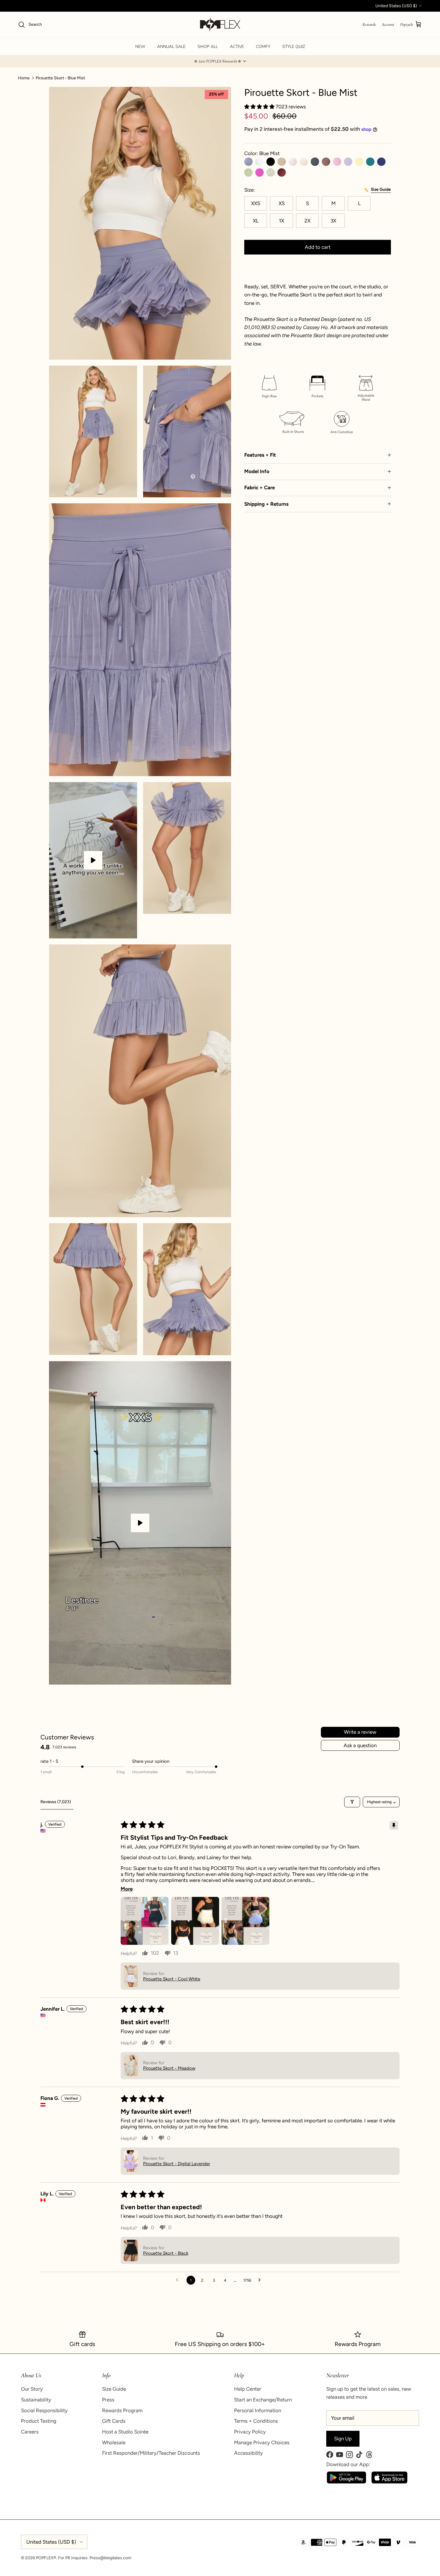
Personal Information (258, 2410)
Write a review (360, 1732)
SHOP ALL (208, 47)
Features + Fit (260, 455)
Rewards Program (122, 2410)
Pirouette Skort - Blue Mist (60, 78)
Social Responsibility (44, 2410)
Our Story (32, 2389)
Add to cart (318, 247)
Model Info (257, 471)
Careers (30, 2432)
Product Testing (39, 2421)
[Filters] (352, 1802)
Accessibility (248, 2453)
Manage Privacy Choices (262, 2442)
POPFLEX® (46, 2558)
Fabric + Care (260, 487)
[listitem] (318, 332)
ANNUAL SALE (171, 47)
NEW (140, 47)
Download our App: (348, 2464)
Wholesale (114, 2442)
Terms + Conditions (256, 2421)
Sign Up (343, 2439)
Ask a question (360, 1745)
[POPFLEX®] (220, 25)
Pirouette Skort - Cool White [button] (172, 1979)
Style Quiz (294, 47)
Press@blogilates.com (110, 2558)
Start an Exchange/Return (263, 2400)
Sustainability (36, 2400)
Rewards (369, 24)
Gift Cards (114, 2421)
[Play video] (93, 860)
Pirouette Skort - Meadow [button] (169, 2068)
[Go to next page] (261, 2280)
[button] (220, 61)
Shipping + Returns (266, 504)
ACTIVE (237, 47)
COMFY (263, 47)
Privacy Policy (250, 2432)
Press (108, 2400)
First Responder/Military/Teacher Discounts (151, 2453)
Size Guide (114, 2389)
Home (24, 78)
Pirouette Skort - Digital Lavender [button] (177, 2164)
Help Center (248, 2389)
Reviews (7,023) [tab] (56, 1802)
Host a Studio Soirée (125, 2432)
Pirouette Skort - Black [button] (166, 2253)
